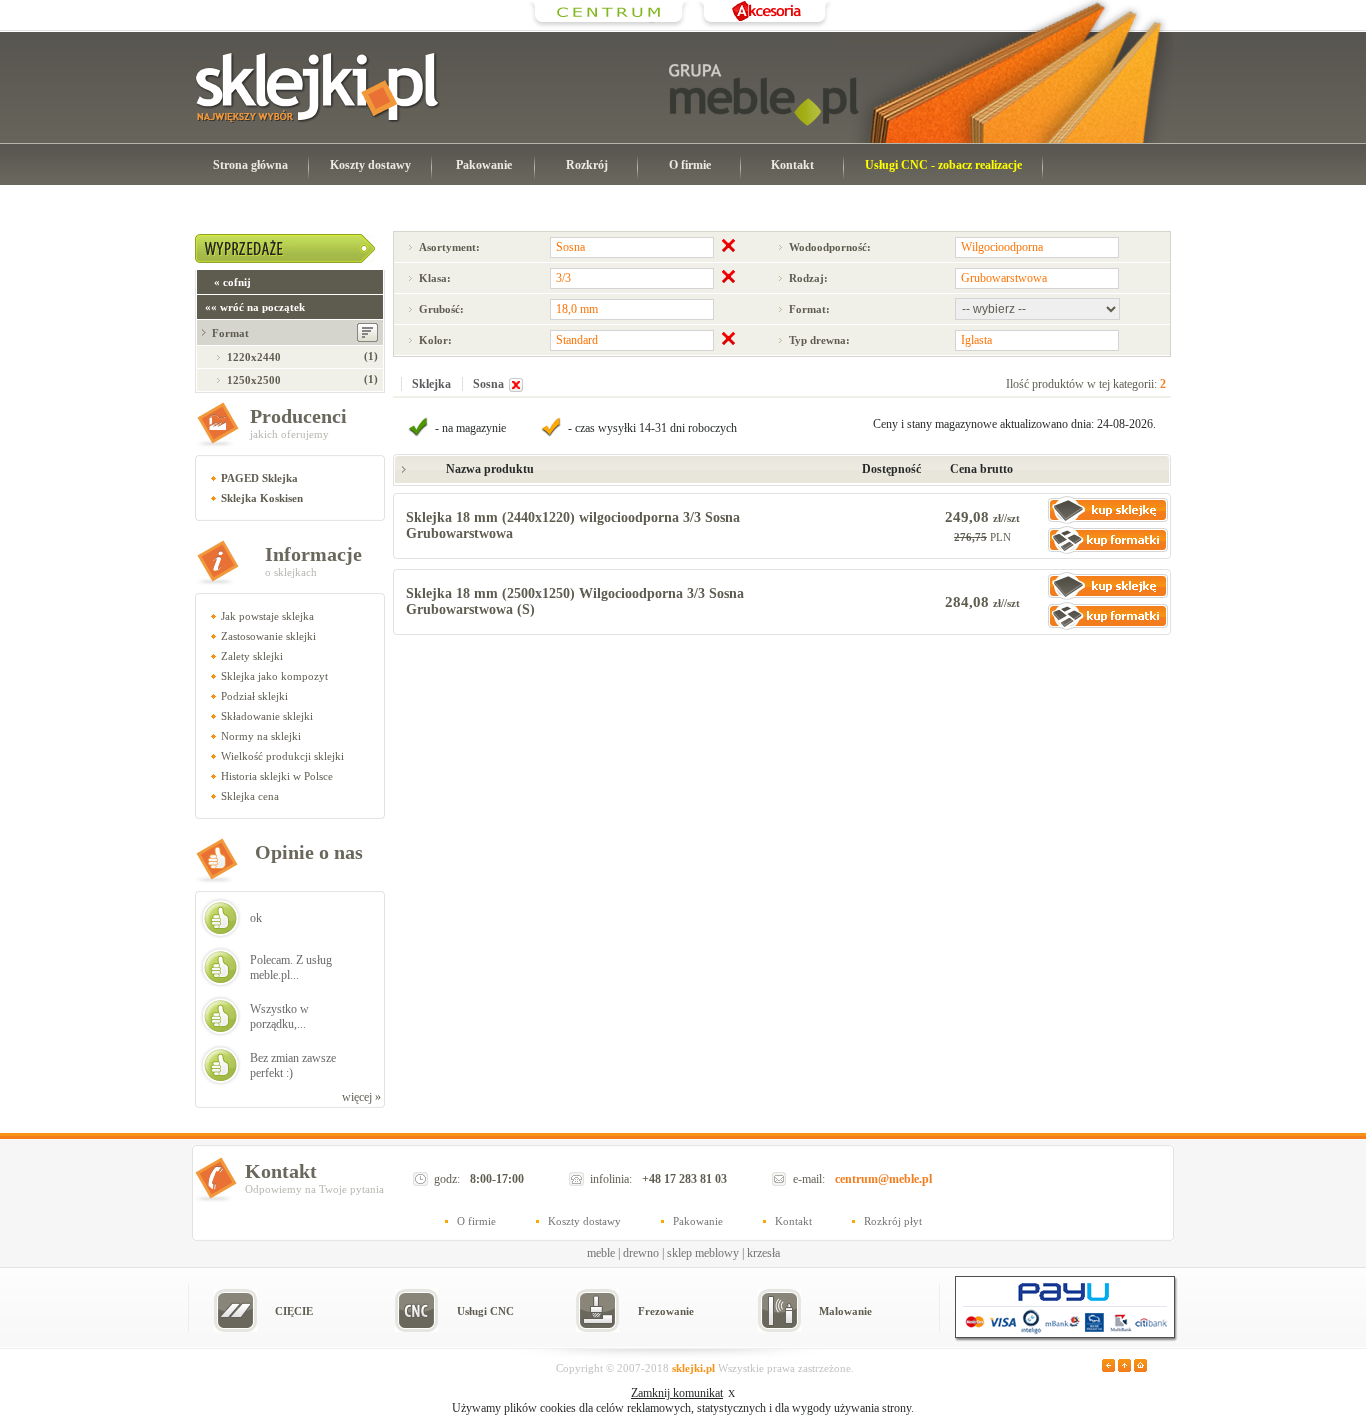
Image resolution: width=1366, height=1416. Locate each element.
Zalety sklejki (252, 656)
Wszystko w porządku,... (279, 1016)
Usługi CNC (485, 1311)
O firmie (690, 165)
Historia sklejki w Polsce (277, 776)
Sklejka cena (250, 796)
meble (601, 1253)
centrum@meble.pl (883, 1179)
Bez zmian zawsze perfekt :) (293, 1065)
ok (256, 918)
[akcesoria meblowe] (764, 25)
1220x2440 (254, 357)
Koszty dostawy (370, 165)
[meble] (764, 95)
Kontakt (792, 165)
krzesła (763, 1253)
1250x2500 (254, 380)
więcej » (361, 1097)
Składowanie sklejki (267, 716)
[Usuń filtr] (516, 388)
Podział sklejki (254, 696)
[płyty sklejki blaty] (609, 25)
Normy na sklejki (261, 736)
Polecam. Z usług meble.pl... (291, 967)
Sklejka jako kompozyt (274, 676)
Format (230, 333)
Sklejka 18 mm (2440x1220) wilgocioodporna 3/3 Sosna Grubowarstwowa (573, 525)
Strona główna (250, 165)
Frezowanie (666, 1311)
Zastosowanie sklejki (268, 636)
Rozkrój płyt (893, 1221)
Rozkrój (587, 165)
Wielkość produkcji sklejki (282, 756)
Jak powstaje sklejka (267, 616)
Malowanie (845, 1311)
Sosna (488, 384)
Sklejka (431, 384)
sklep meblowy (703, 1253)
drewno (641, 1253)
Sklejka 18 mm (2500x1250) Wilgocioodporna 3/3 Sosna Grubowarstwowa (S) (575, 601)
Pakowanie (484, 165)
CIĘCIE (294, 1311)
